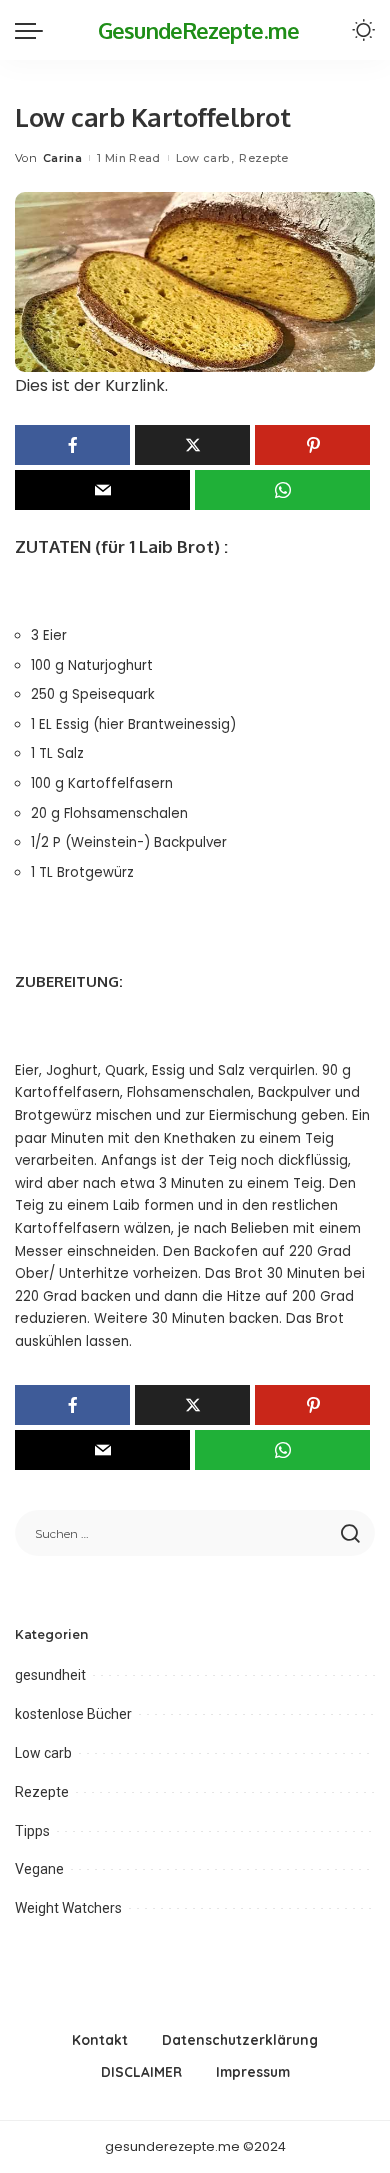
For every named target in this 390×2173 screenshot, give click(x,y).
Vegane (39, 1869)
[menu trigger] (34, 30)
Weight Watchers (68, 1908)
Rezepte (263, 158)
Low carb (203, 158)
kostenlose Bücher (73, 1714)
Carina (62, 158)
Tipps (32, 1831)
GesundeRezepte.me (198, 30)
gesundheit (50, 1675)
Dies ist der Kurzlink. (91, 385)
